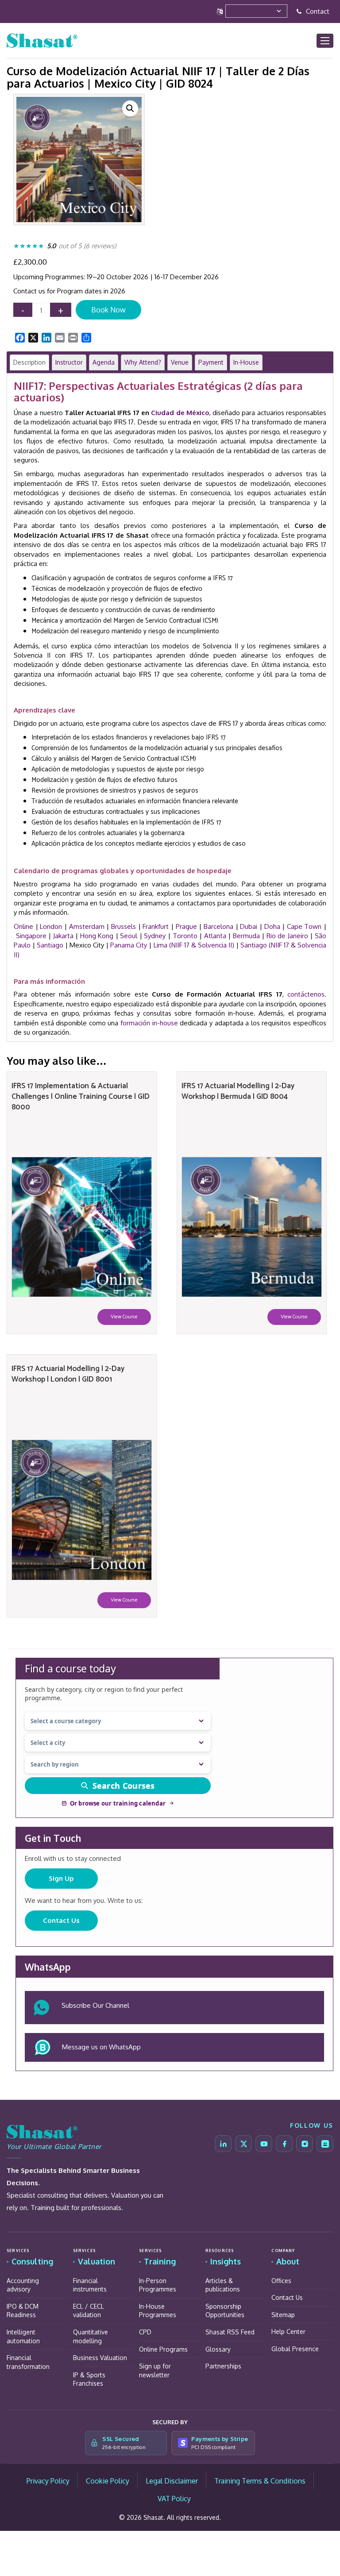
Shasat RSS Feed (230, 2332)
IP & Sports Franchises (89, 2379)
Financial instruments (90, 2285)
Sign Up (61, 1878)
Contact (317, 11)
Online (23, 926)
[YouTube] (264, 2144)
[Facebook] (284, 2144)
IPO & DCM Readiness (23, 2311)
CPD (145, 2332)
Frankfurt (156, 926)
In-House (246, 362)
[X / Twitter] (243, 2144)
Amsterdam (87, 926)
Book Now (108, 310)
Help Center (288, 2331)
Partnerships (223, 2366)
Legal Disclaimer (172, 2481)
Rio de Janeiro (287, 936)
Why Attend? (143, 362)
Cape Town (304, 926)
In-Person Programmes (158, 2285)
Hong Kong (97, 936)
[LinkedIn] (223, 2144)
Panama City (129, 945)
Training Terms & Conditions (260, 2481)
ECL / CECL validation (89, 2311)
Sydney (155, 936)
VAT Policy (174, 2499)
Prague (186, 926)
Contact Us (61, 1920)
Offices (281, 2281)
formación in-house (149, 1023)
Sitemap (283, 2315)
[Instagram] (305, 2144)
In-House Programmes (158, 2311)
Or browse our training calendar (118, 1803)
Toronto (185, 936)
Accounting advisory (23, 2285)
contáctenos (306, 994)
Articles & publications (223, 2285)
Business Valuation (100, 2358)
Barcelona (218, 926)
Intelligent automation (23, 2336)
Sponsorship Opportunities (225, 2311)
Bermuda (246, 936)
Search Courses (124, 1786)
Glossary (218, 2349)
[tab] (29, 362)
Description (29, 362)
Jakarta (63, 936)
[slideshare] (325, 2144)
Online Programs (163, 2349)
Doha (272, 926)
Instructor (69, 362)
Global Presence (295, 2349)
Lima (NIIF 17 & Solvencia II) (194, 945)
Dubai (249, 926)
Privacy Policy (48, 2481)
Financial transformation (28, 2362)
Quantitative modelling (91, 2336)
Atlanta (215, 936)
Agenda (104, 362)
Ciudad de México (180, 413)
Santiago (50, 945)
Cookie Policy (108, 2481)
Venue (180, 362)
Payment (211, 362)
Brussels (124, 926)
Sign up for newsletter (155, 2370)
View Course (124, 1317)
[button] (130, 108)
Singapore (31, 936)
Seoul (129, 936)
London (51, 926)
